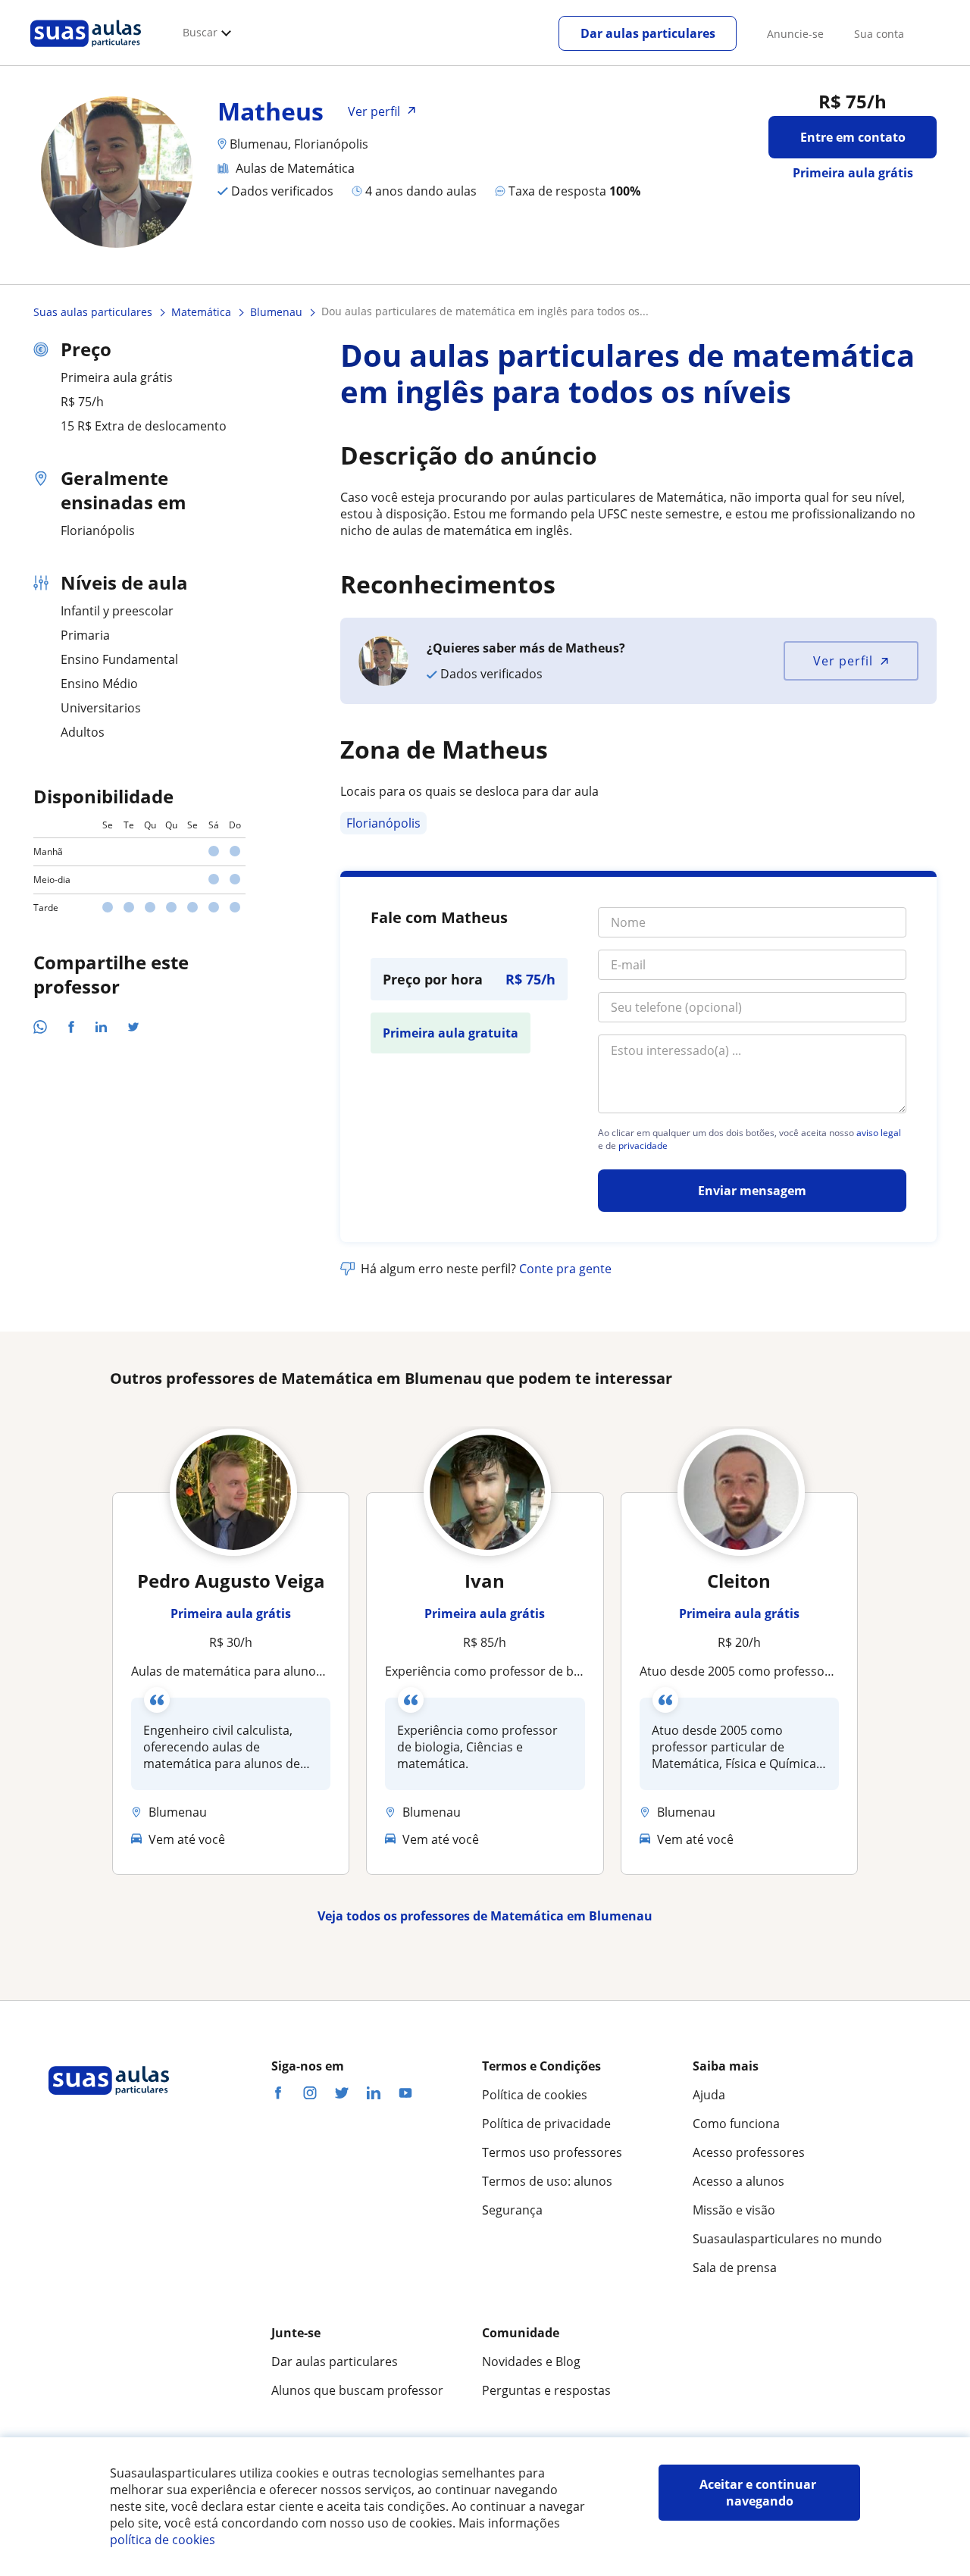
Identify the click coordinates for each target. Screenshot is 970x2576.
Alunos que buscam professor (357, 2390)
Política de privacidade (546, 2124)
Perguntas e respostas (546, 2390)
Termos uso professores (552, 2152)
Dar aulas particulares (648, 33)
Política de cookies (535, 2095)
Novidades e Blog (531, 2362)
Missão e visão (734, 2210)
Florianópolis (383, 823)
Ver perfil (843, 661)
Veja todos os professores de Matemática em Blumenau (485, 1916)
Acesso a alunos (738, 2181)
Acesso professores (749, 2152)
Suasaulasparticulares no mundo (787, 2239)
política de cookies (163, 2540)
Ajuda (709, 2095)
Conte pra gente (565, 1269)
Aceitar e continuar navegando (759, 2493)
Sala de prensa (735, 2268)
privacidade (643, 1146)
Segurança (512, 2210)
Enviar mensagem (752, 1191)
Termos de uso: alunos (547, 2181)
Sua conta (879, 34)
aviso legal (879, 1133)
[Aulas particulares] (86, 51)
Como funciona (736, 2124)
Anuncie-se (795, 34)
